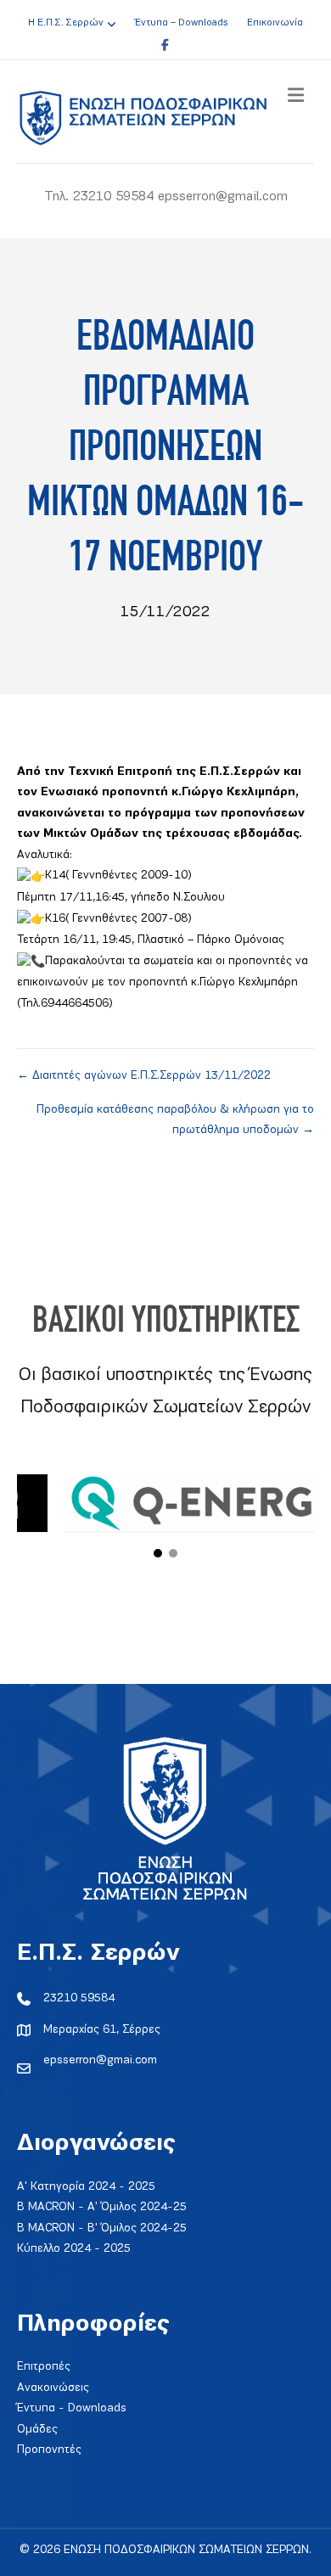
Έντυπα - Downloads (72, 2408)
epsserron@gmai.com (100, 2060)
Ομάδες (37, 2430)
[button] (158, 1553)
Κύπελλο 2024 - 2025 (74, 2249)
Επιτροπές (44, 2367)
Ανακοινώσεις (53, 2388)
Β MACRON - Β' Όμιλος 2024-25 (102, 2228)
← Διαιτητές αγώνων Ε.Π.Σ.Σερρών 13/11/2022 (144, 1076)
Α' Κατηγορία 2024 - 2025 (86, 2187)
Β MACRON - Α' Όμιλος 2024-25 (102, 2207)
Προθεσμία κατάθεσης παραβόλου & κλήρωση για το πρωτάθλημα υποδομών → (175, 1120)
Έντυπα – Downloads (181, 23)
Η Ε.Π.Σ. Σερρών (66, 23)
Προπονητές (49, 2450)
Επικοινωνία (275, 23)
